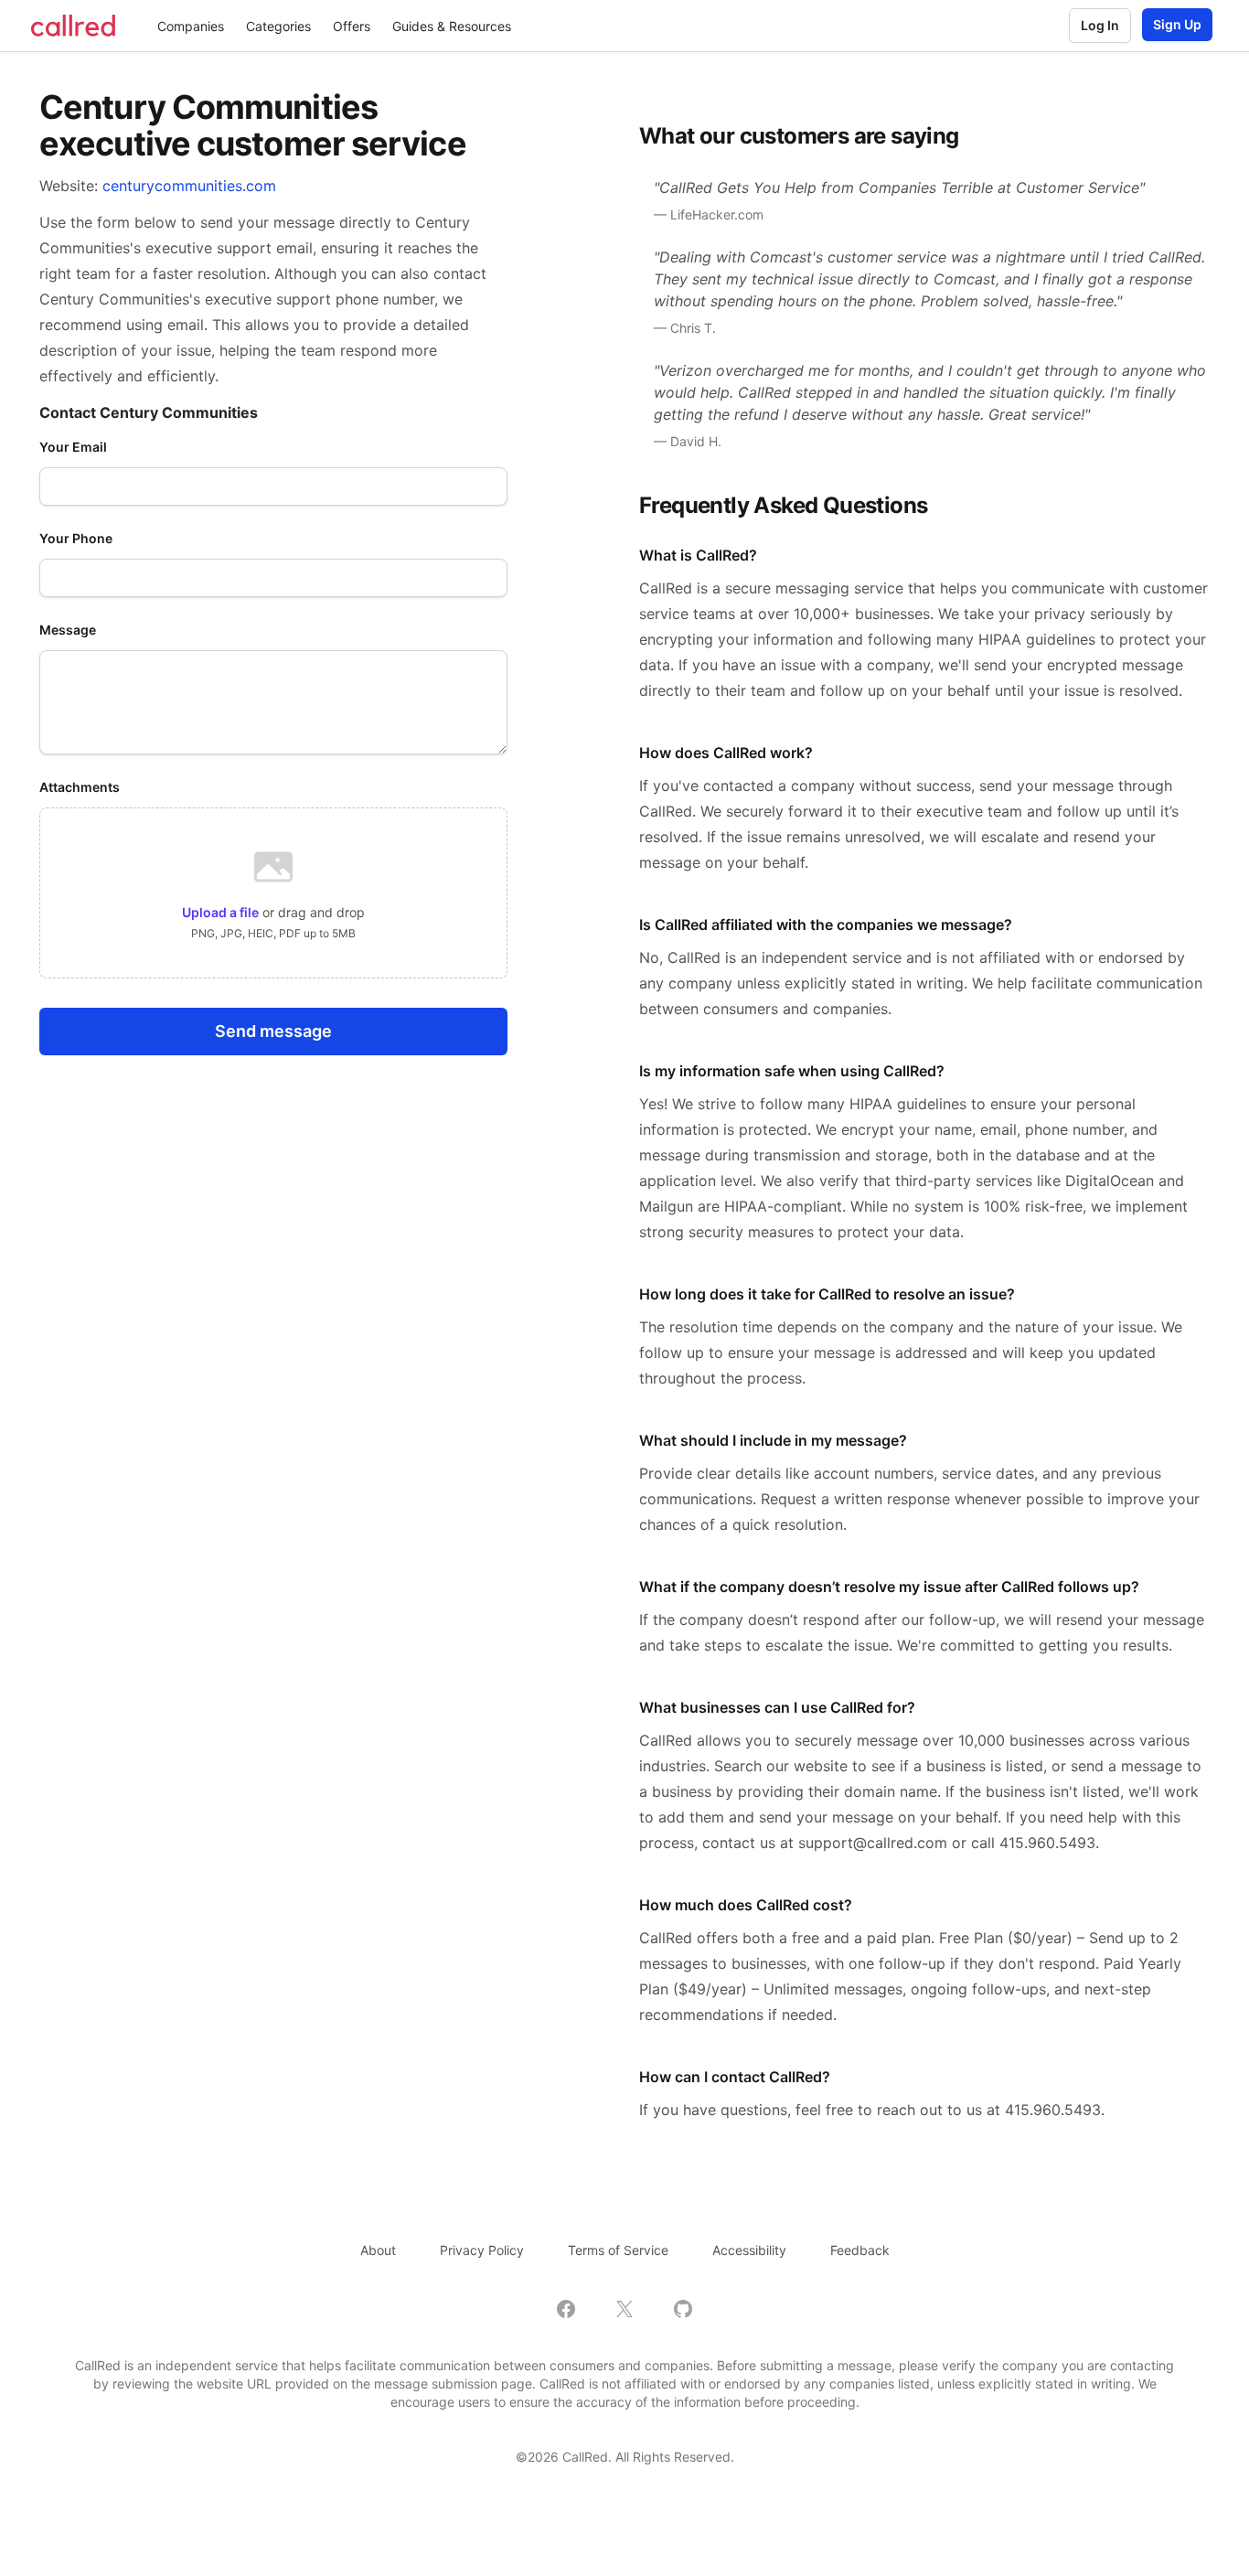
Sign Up (1177, 24)
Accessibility (749, 2250)
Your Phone (76, 538)
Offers (352, 26)
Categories (278, 26)
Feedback (860, 2250)
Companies (191, 26)
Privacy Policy (482, 2250)
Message (68, 630)
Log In (1100, 25)
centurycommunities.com (189, 186)
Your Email (73, 447)
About (378, 2250)
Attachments (80, 787)
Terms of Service (618, 2250)
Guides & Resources (452, 26)
